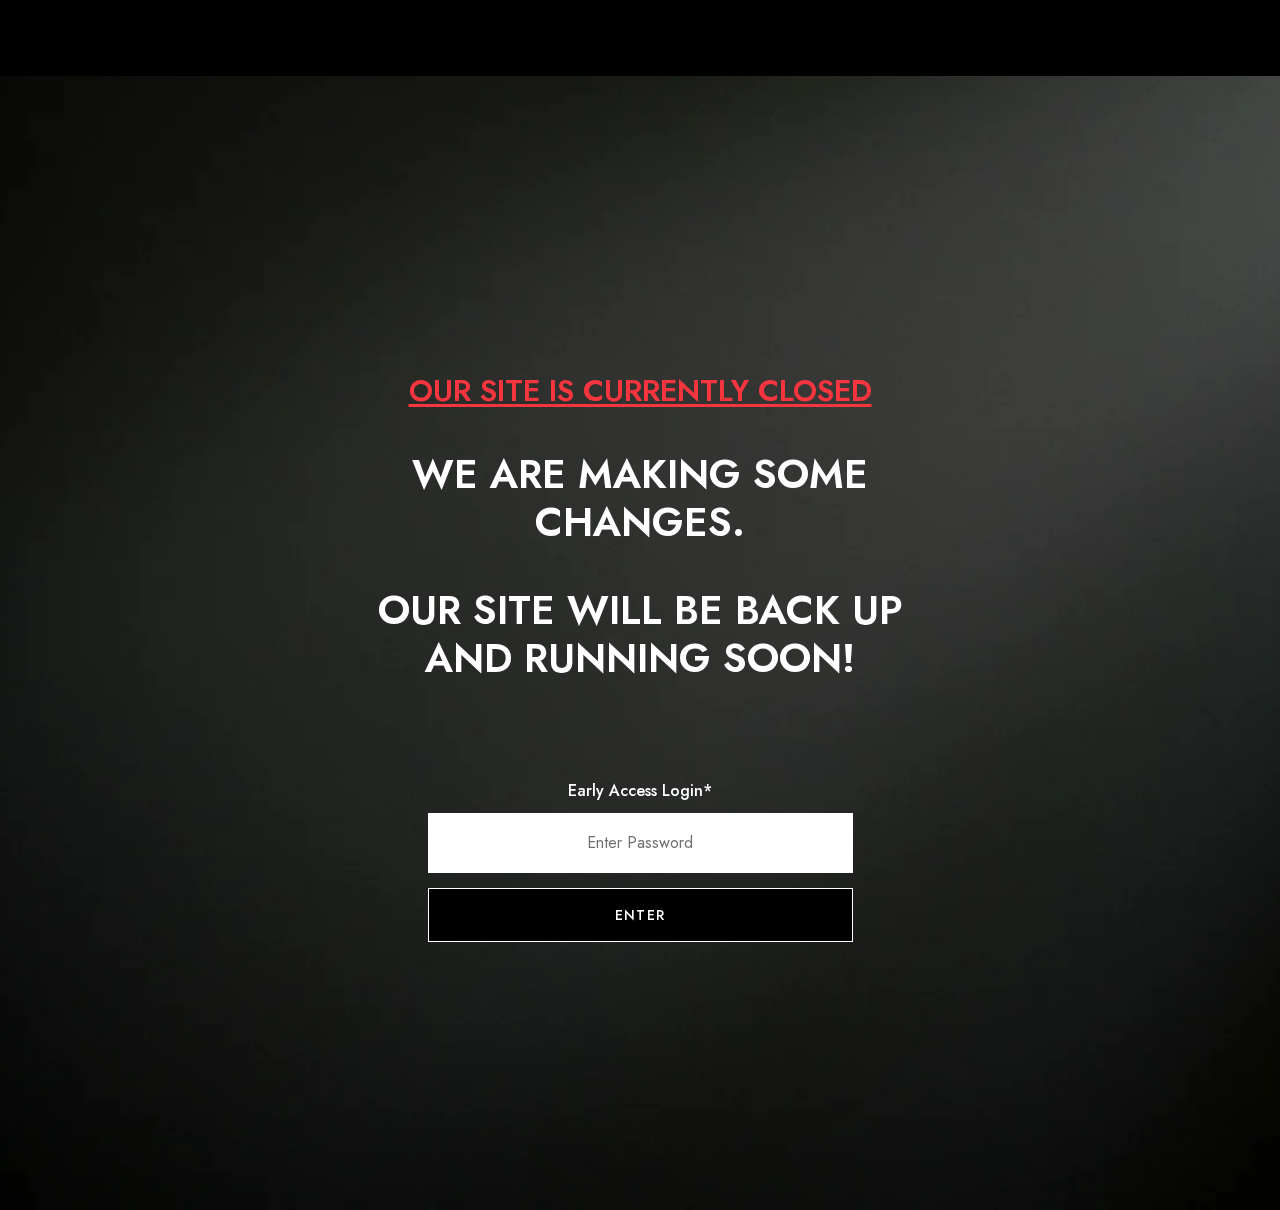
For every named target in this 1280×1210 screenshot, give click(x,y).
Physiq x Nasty (640, 40)
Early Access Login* (640, 790)
